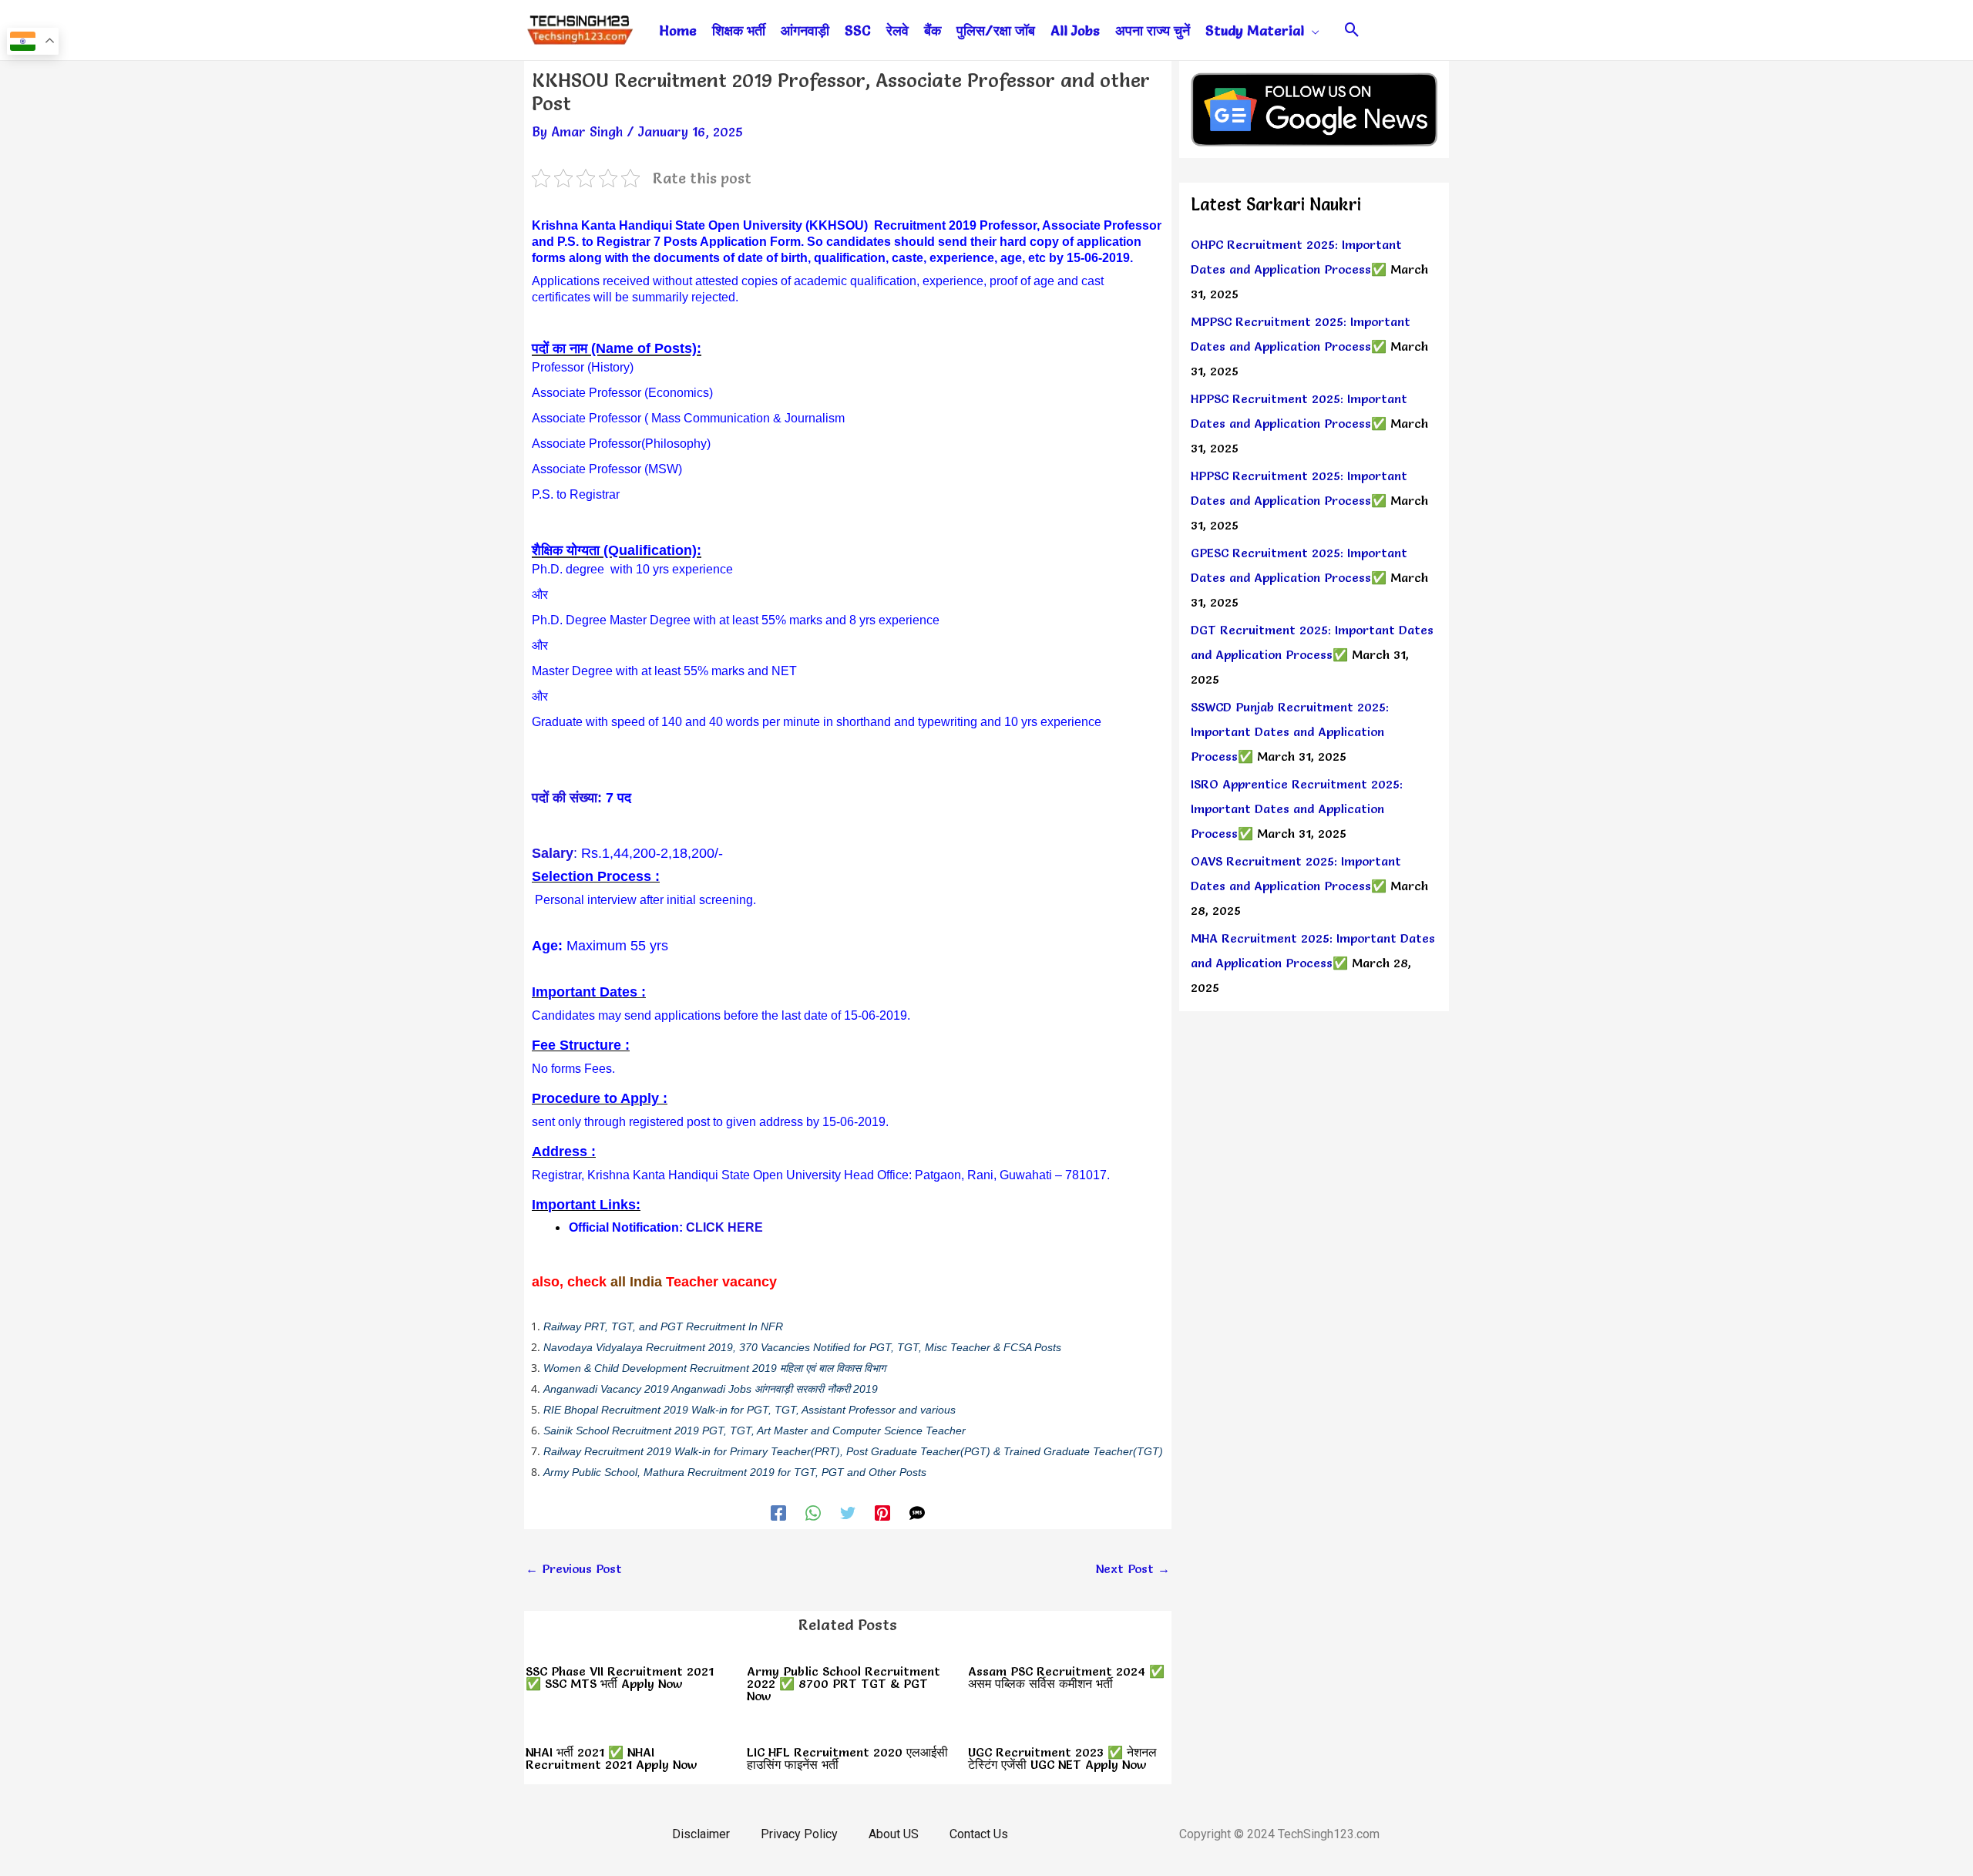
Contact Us (979, 1834)
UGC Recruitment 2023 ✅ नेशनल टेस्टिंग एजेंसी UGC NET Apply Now (1062, 1758)
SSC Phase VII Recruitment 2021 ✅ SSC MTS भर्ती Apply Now (620, 1677)
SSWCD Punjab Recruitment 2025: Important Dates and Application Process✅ (1290, 731)
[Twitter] (848, 1511)
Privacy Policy (799, 1834)
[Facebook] (778, 1511)
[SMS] (917, 1511)
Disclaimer (701, 1834)
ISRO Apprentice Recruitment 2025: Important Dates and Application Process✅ (1297, 809)
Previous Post (574, 1568)
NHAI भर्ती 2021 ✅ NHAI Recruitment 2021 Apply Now (612, 1758)
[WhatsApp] (813, 1511)
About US (894, 1834)
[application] (1312, 31)
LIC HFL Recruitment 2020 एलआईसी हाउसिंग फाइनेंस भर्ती (847, 1758)
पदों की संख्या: (567, 798)
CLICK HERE (724, 1227)
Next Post (1133, 1568)
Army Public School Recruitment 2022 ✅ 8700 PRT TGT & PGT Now (844, 1683)
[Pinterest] (882, 1511)
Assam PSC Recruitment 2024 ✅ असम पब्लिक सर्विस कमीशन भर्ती (1066, 1677)
